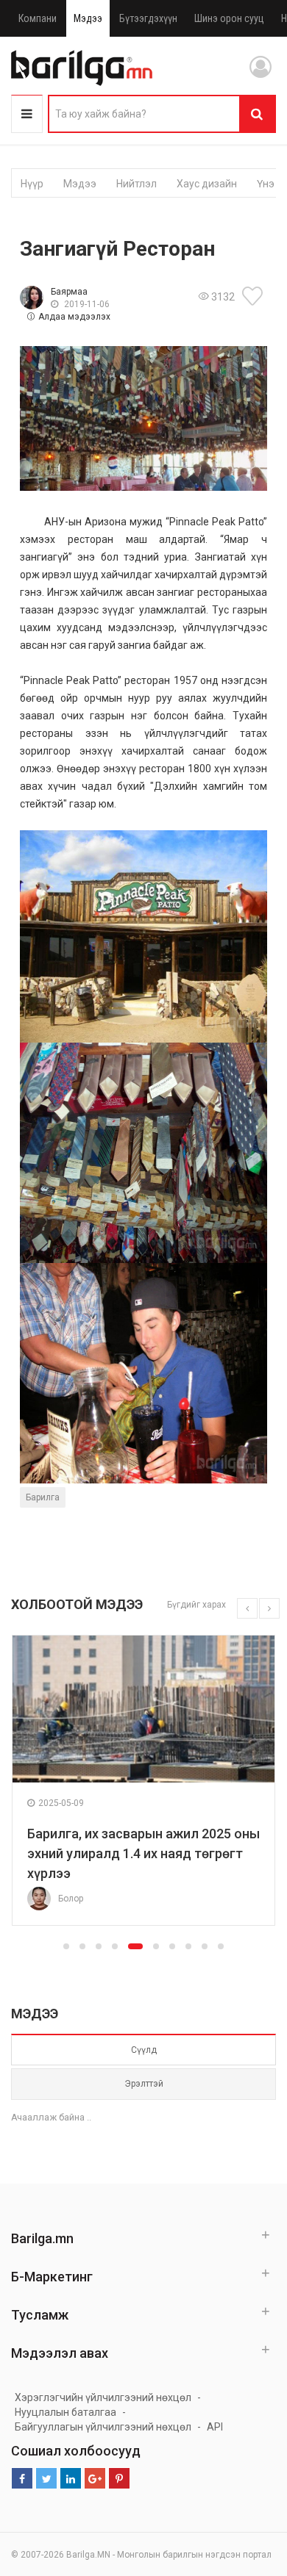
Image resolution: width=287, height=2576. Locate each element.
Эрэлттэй (144, 2084)
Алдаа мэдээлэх (74, 317)
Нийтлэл (137, 184)
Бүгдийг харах (196, 1605)
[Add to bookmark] (255, 296)
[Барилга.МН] (82, 68)
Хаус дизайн (207, 184)
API (215, 2427)
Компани (38, 18)
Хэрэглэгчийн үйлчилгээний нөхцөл (103, 2397)
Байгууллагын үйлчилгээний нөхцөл (103, 2427)
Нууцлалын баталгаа (65, 2412)
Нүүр (32, 184)
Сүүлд (144, 2050)
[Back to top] (248, 2491)
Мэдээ (88, 18)
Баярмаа (69, 292)
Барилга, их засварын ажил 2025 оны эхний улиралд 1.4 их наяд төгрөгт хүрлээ (143, 1853)
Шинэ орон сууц (229, 18)
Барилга (43, 1497)
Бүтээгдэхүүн (148, 18)
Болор (71, 1899)
